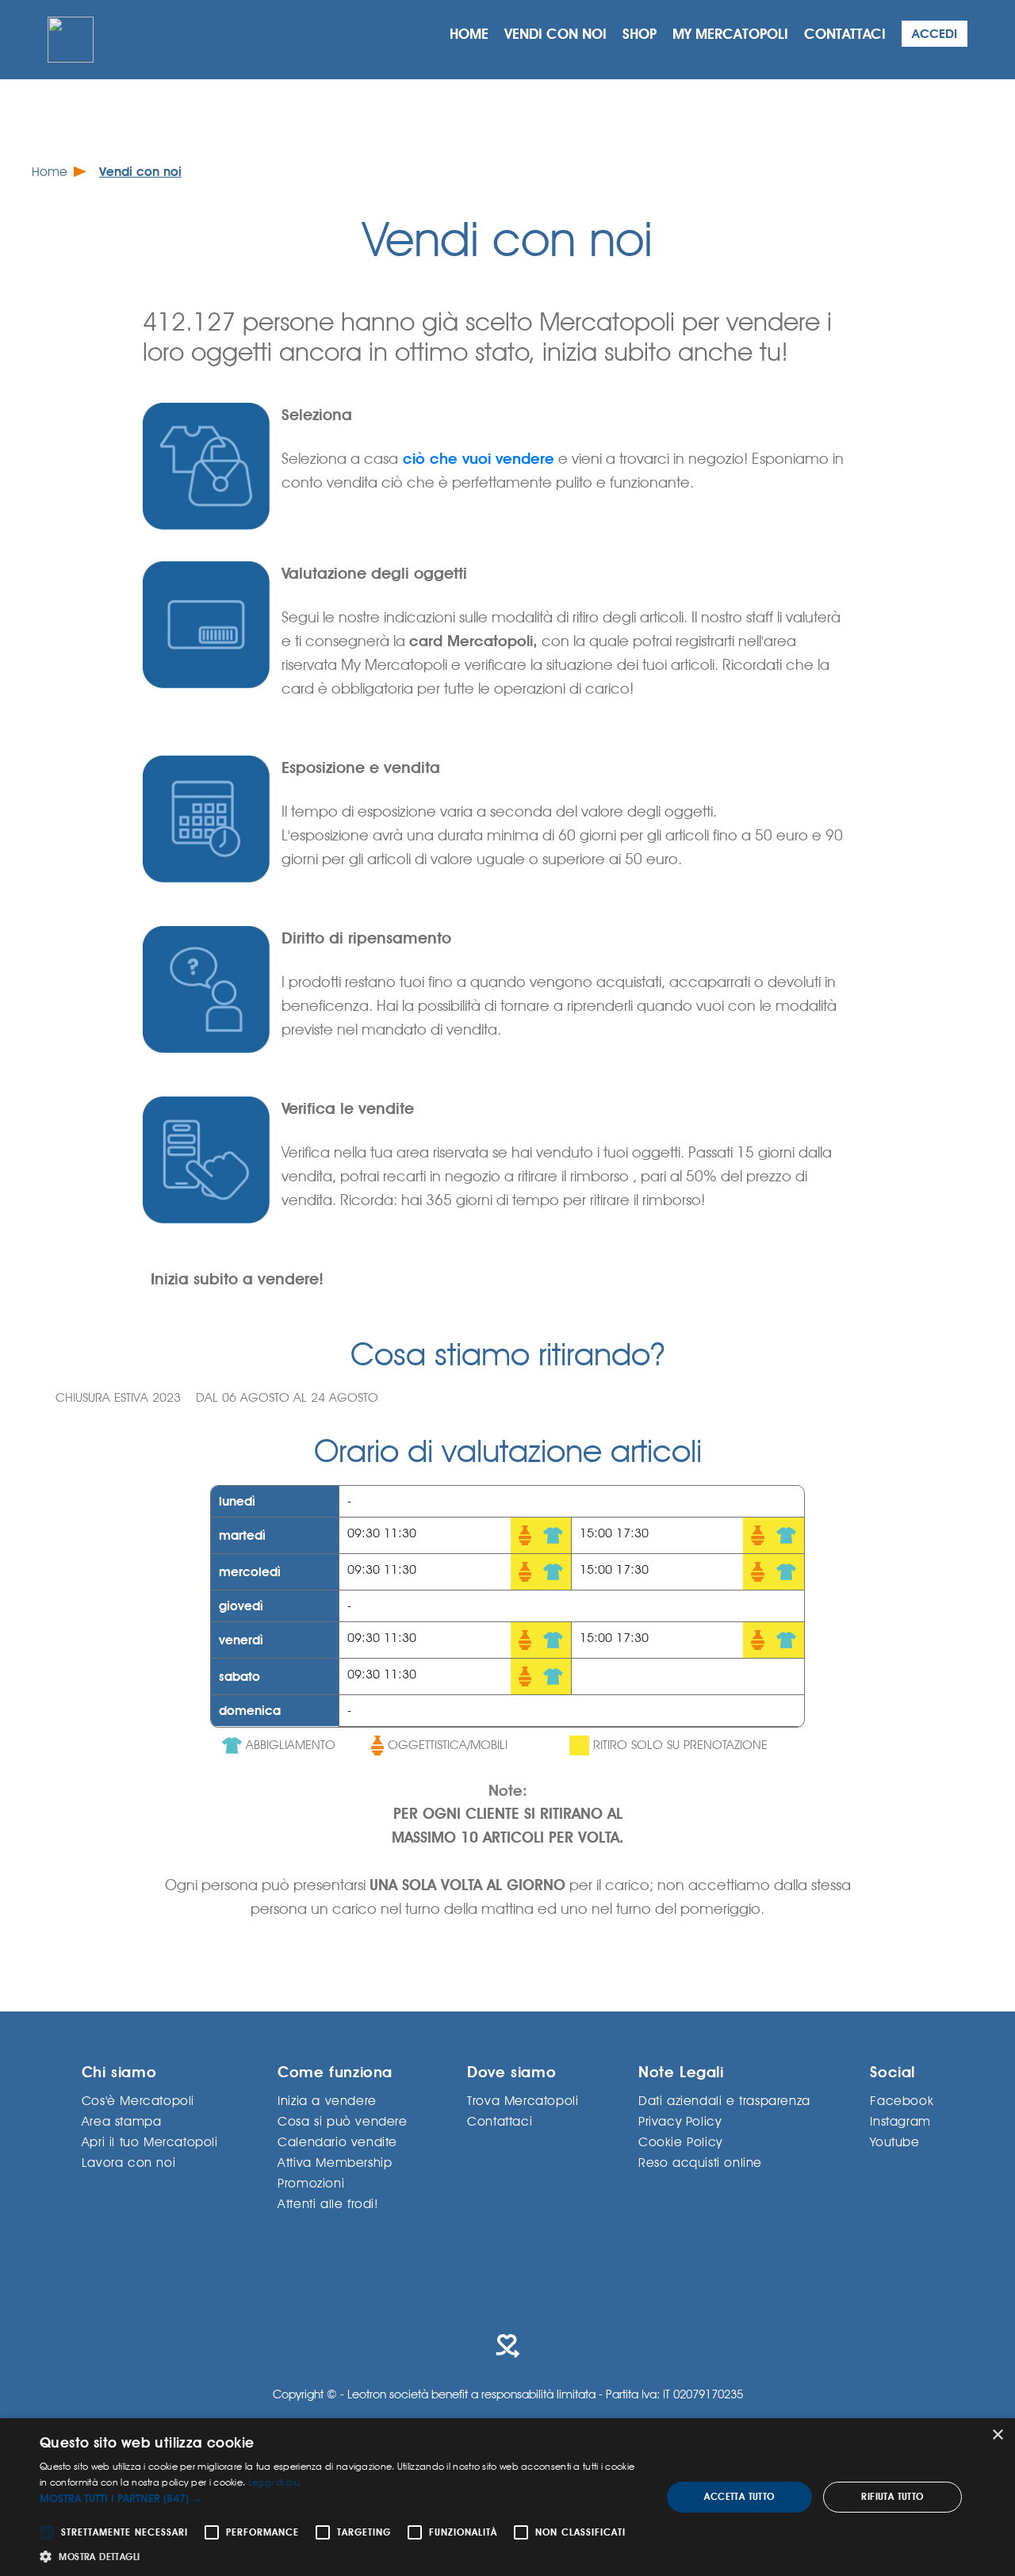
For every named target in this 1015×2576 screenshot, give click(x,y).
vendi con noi (555, 34)
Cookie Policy (680, 2141)
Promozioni (311, 2182)
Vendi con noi (140, 172)
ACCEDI (935, 34)
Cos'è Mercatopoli (138, 2100)
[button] (341, 2499)
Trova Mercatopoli (523, 2100)
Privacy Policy (680, 2121)
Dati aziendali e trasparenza (724, 2100)
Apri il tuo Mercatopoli (150, 2141)
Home (50, 172)
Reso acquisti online (700, 2162)
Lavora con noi (128, 2162)
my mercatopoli (730, 34)
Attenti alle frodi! (328, 2203)
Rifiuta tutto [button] (892, 2497)
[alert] (507, 2497)
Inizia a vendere (327, 2100)
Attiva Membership (335, 2162)
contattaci (845, 34)
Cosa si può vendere (342, 2121)
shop (640, 34)
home (469, 34)
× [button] (997, 2435)
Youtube (894, 2141)
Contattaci (500, 2121)
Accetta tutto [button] (739, 2497)
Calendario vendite (337, 2141)
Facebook (902, 2100)
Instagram (900, 2121)
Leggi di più (275, 2482)
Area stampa (122, 2121)
